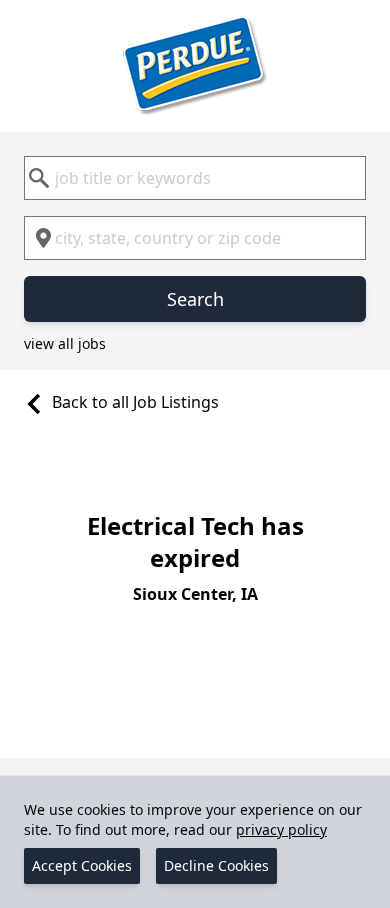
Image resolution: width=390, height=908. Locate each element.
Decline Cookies (216, 865)
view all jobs (65, 343)
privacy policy (281, 829)
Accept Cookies (82, 865)
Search (195, 299)
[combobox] (195, 178)
